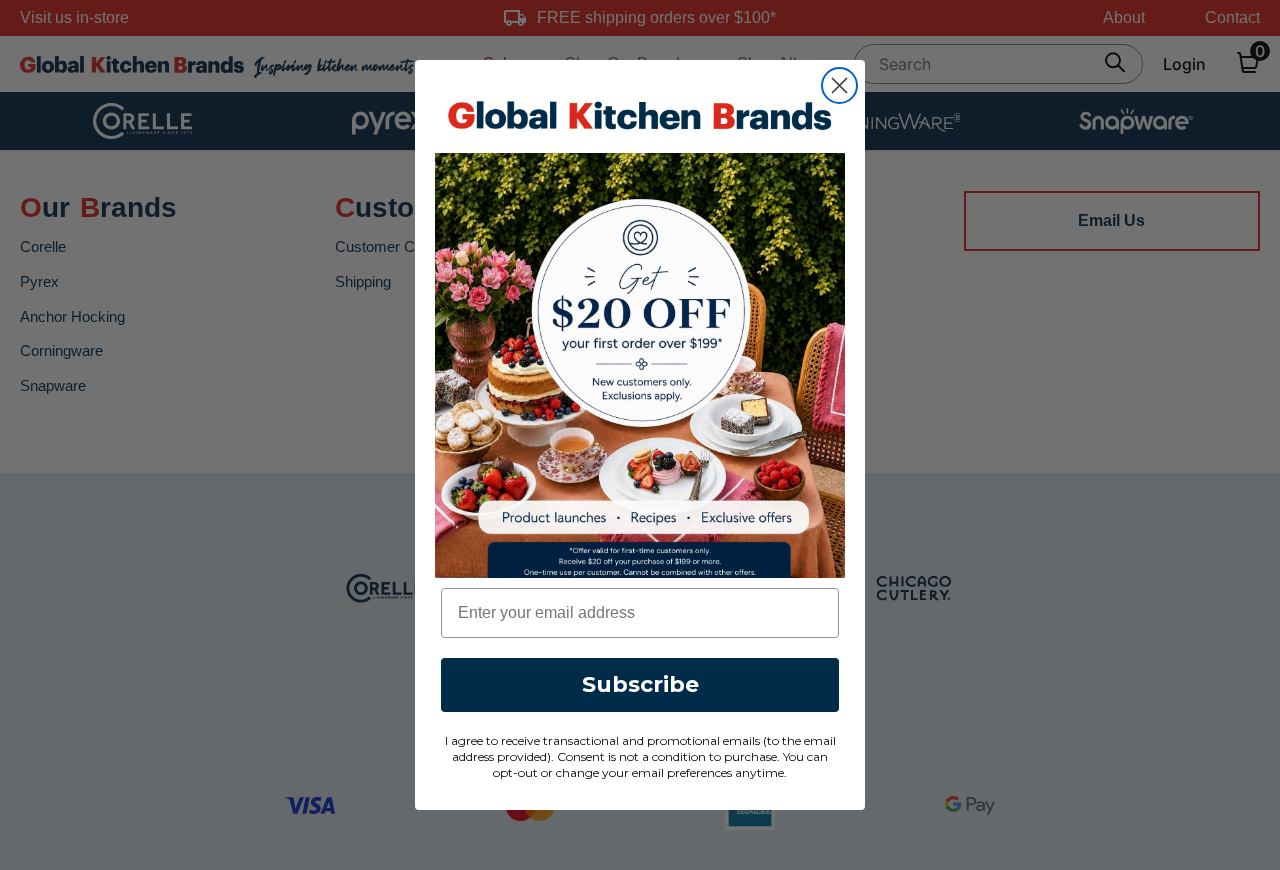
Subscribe (640, 684)
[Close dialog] (839, 85)
